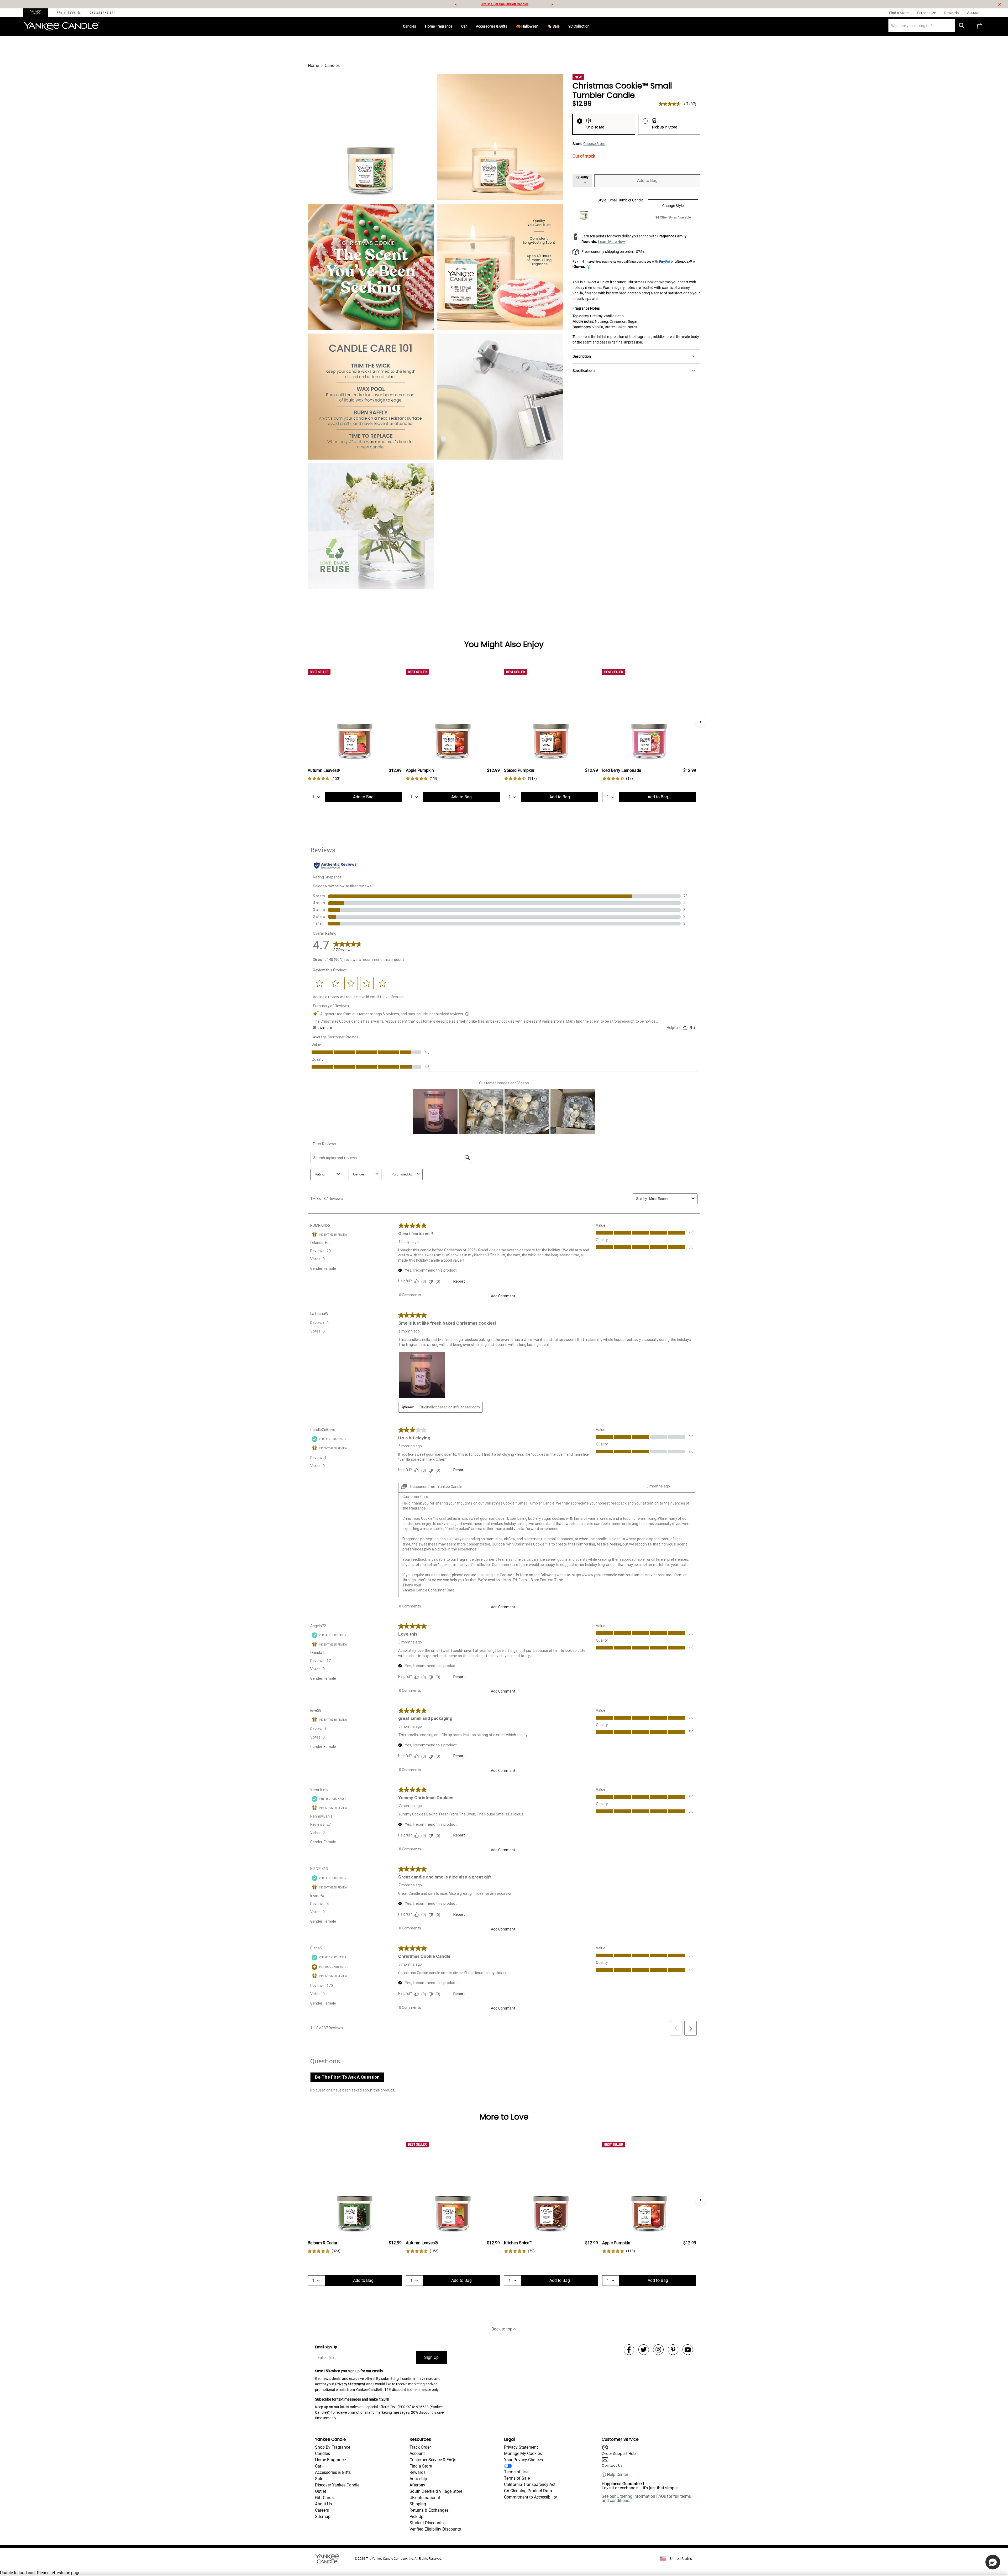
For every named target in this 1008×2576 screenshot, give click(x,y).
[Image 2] (500, 137)
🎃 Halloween (527, 26)
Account (417, 2453)
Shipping (418, 2504)
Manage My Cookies (523, 2453)
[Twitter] (644, 2350)
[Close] (1000, 4)
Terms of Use (516, 2472)
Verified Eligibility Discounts (435, 2529)
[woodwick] (69, 13)
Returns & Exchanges (429, 2510)
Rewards (418, 2472)
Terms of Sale (517, 2478)
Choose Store (594, 144)
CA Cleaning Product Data (528, 2491)
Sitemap (323, 2517)
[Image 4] (500, 267)
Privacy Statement (350, 2384)
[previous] (456, 4)
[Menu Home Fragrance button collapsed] (454, 26)
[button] (993, 2562)
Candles (409, 26)
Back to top (502, 2329)
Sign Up (431, 2357)
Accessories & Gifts (492, 26)
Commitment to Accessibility (531, 2497)
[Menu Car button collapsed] (469, 26)
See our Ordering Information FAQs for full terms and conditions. (646, 2498)
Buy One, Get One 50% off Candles (505, 4)
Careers (322, 2510)
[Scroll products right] (700, 721)
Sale (319, 2479)
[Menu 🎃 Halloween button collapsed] (540, 26)
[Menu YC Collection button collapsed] (592, 26)
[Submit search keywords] (962, 25)
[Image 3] (371, 267)
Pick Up (416, 2517)
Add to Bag (647, 181)
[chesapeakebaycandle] (102, 13)
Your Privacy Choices (523, 2460)
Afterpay (417, 2485)
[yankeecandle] (38, 13)
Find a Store (421, 2466)
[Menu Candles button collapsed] (418, 26)
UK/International (425, 2498)
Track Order (420, 2447)
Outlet (321, 2491)
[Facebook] (629, 2350)
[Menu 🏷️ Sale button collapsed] (561, 26)
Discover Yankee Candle (337, 2485)
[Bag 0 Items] (980, 26)
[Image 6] (500, 397)
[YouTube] (688, 2350)
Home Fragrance (439, 26)
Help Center (618, 2475)
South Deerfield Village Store (436, 2491)
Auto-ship (418, 2479)
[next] (552, 4)
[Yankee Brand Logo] (61, 26)
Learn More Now (611, 242)
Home (313, 66)
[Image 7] (371, 526)
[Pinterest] (673, 2350)
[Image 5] (371, 397)
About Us (323, 2504)
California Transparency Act (530, 2484)
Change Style (673, 206)
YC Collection (579, 26)
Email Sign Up (326, 2347)
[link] (324, 779)
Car (464, 26)
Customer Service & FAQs (433, 2460)
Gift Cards (324, 2498)
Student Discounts (427, 2523)
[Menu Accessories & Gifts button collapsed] (509, 26)
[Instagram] (658, 2350)
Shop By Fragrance (333, 2447)
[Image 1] (371, 137)
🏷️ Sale (553, 26)
